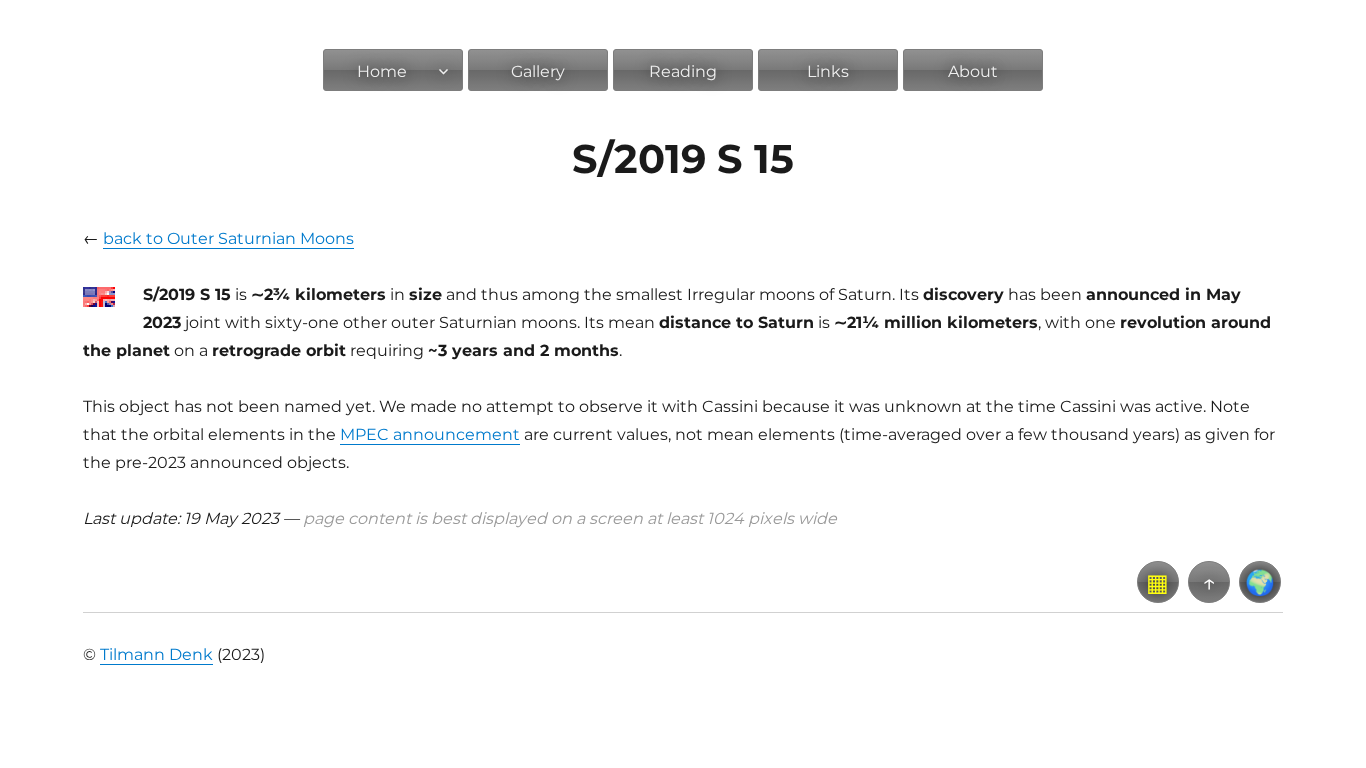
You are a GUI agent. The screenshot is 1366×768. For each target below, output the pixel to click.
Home (382, 71)
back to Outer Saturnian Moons (228, 238)
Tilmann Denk (156, 654)
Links (828, 71)
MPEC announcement (430, 434)
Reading (683, 71)
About (973, 71)
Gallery (538, 71)
